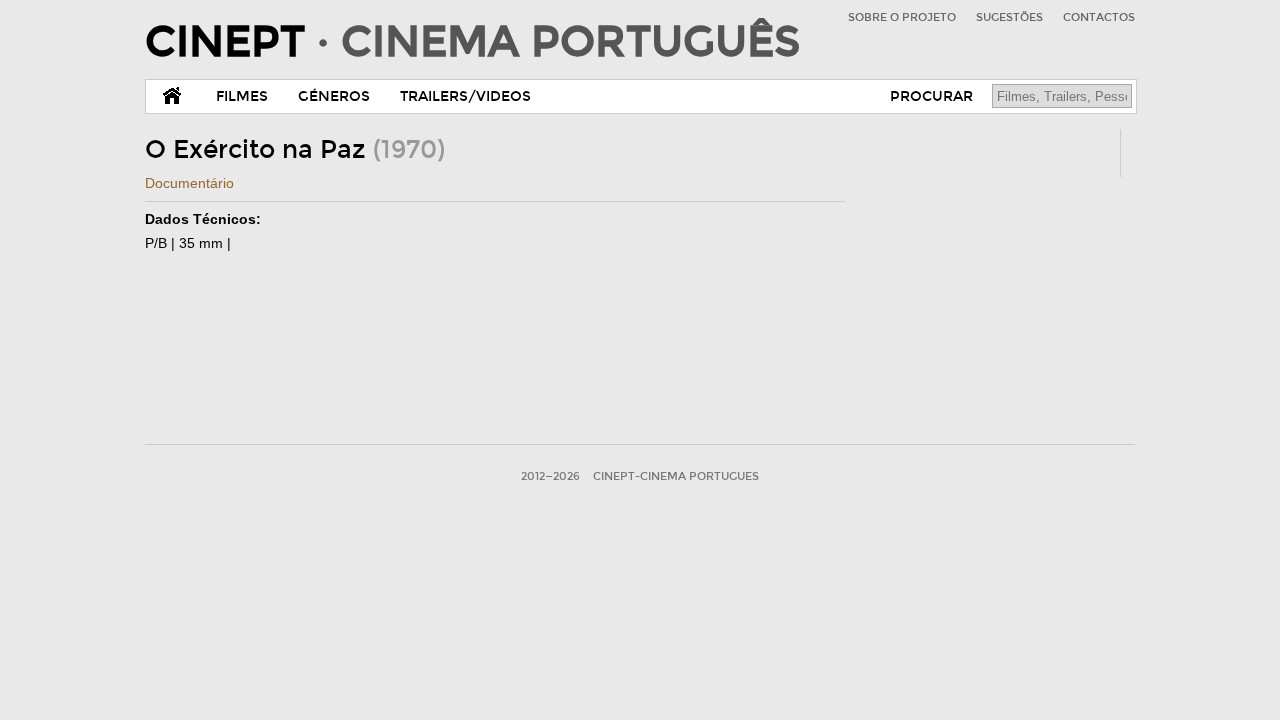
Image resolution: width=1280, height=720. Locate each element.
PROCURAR (931, 96)
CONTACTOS (1099, 17)
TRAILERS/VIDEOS (465, 96)
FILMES (242, 96)
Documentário (189, 183)
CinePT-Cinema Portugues (676, 476)
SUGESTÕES (1009, 17)
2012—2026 (550, 476)
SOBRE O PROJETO (902, 17)
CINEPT (472, 42)
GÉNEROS (334, 96)
